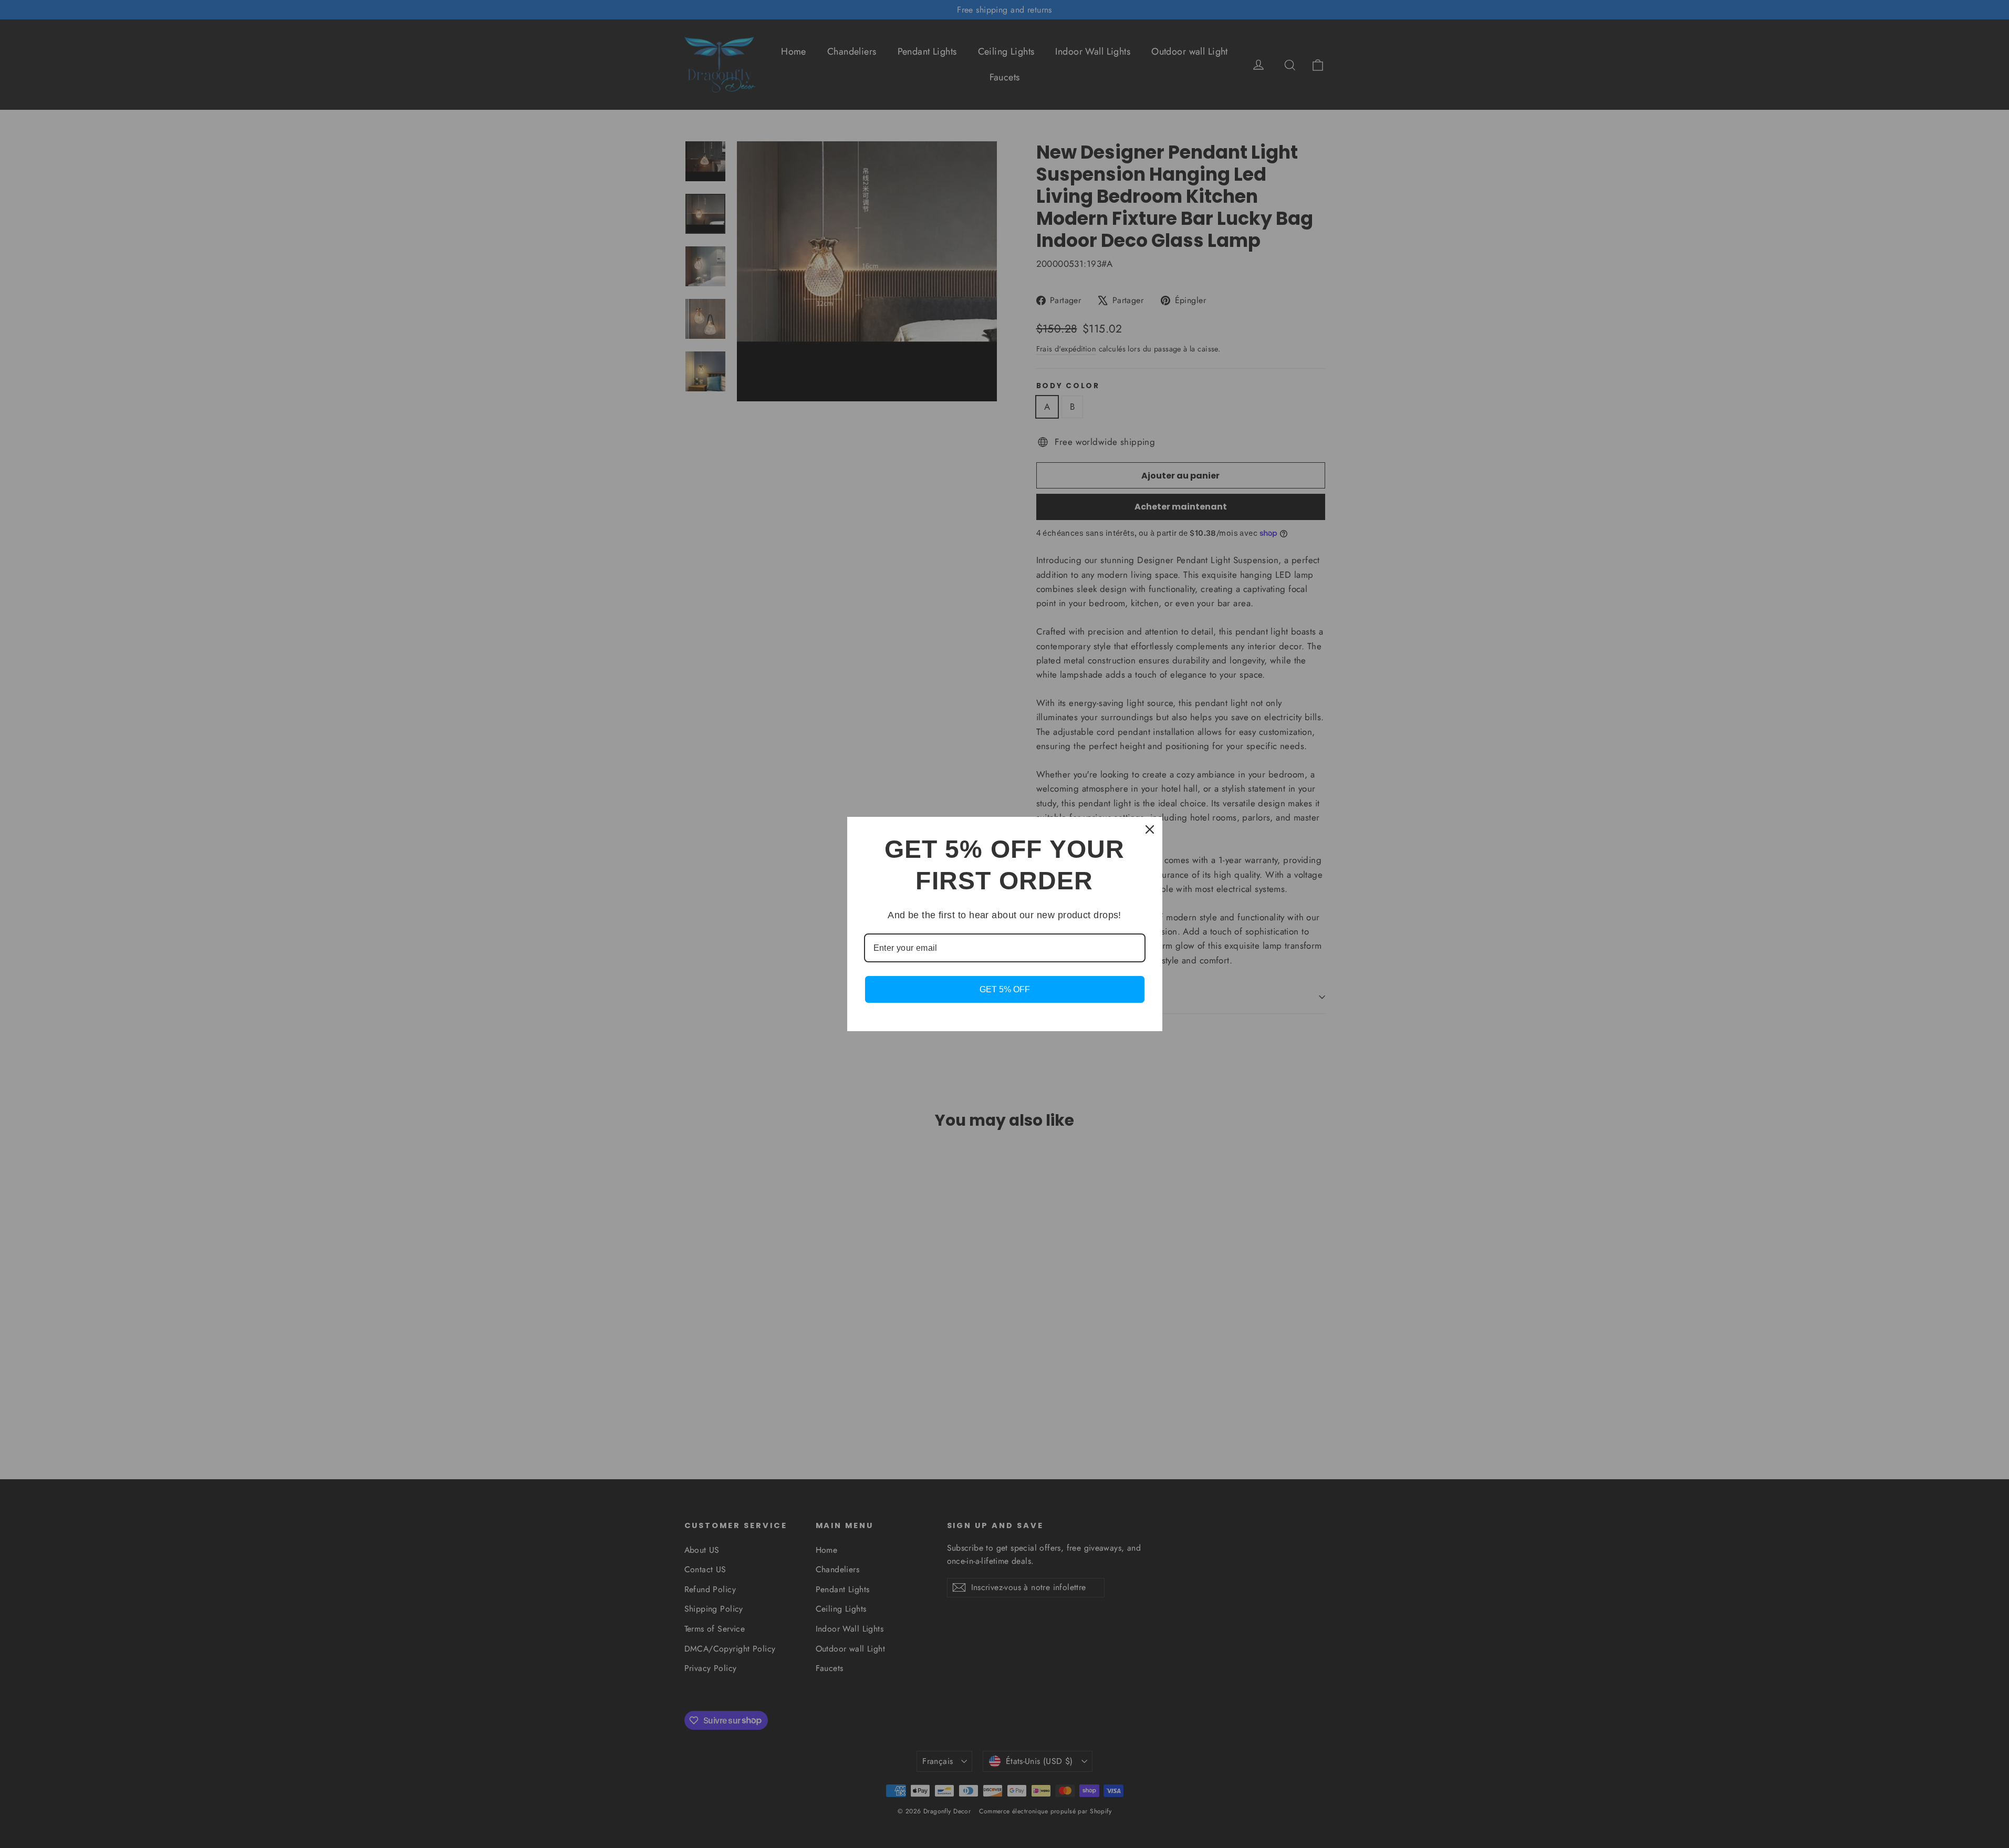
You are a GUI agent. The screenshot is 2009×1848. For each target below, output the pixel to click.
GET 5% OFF (1005, 989)
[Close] (1150, 829)
